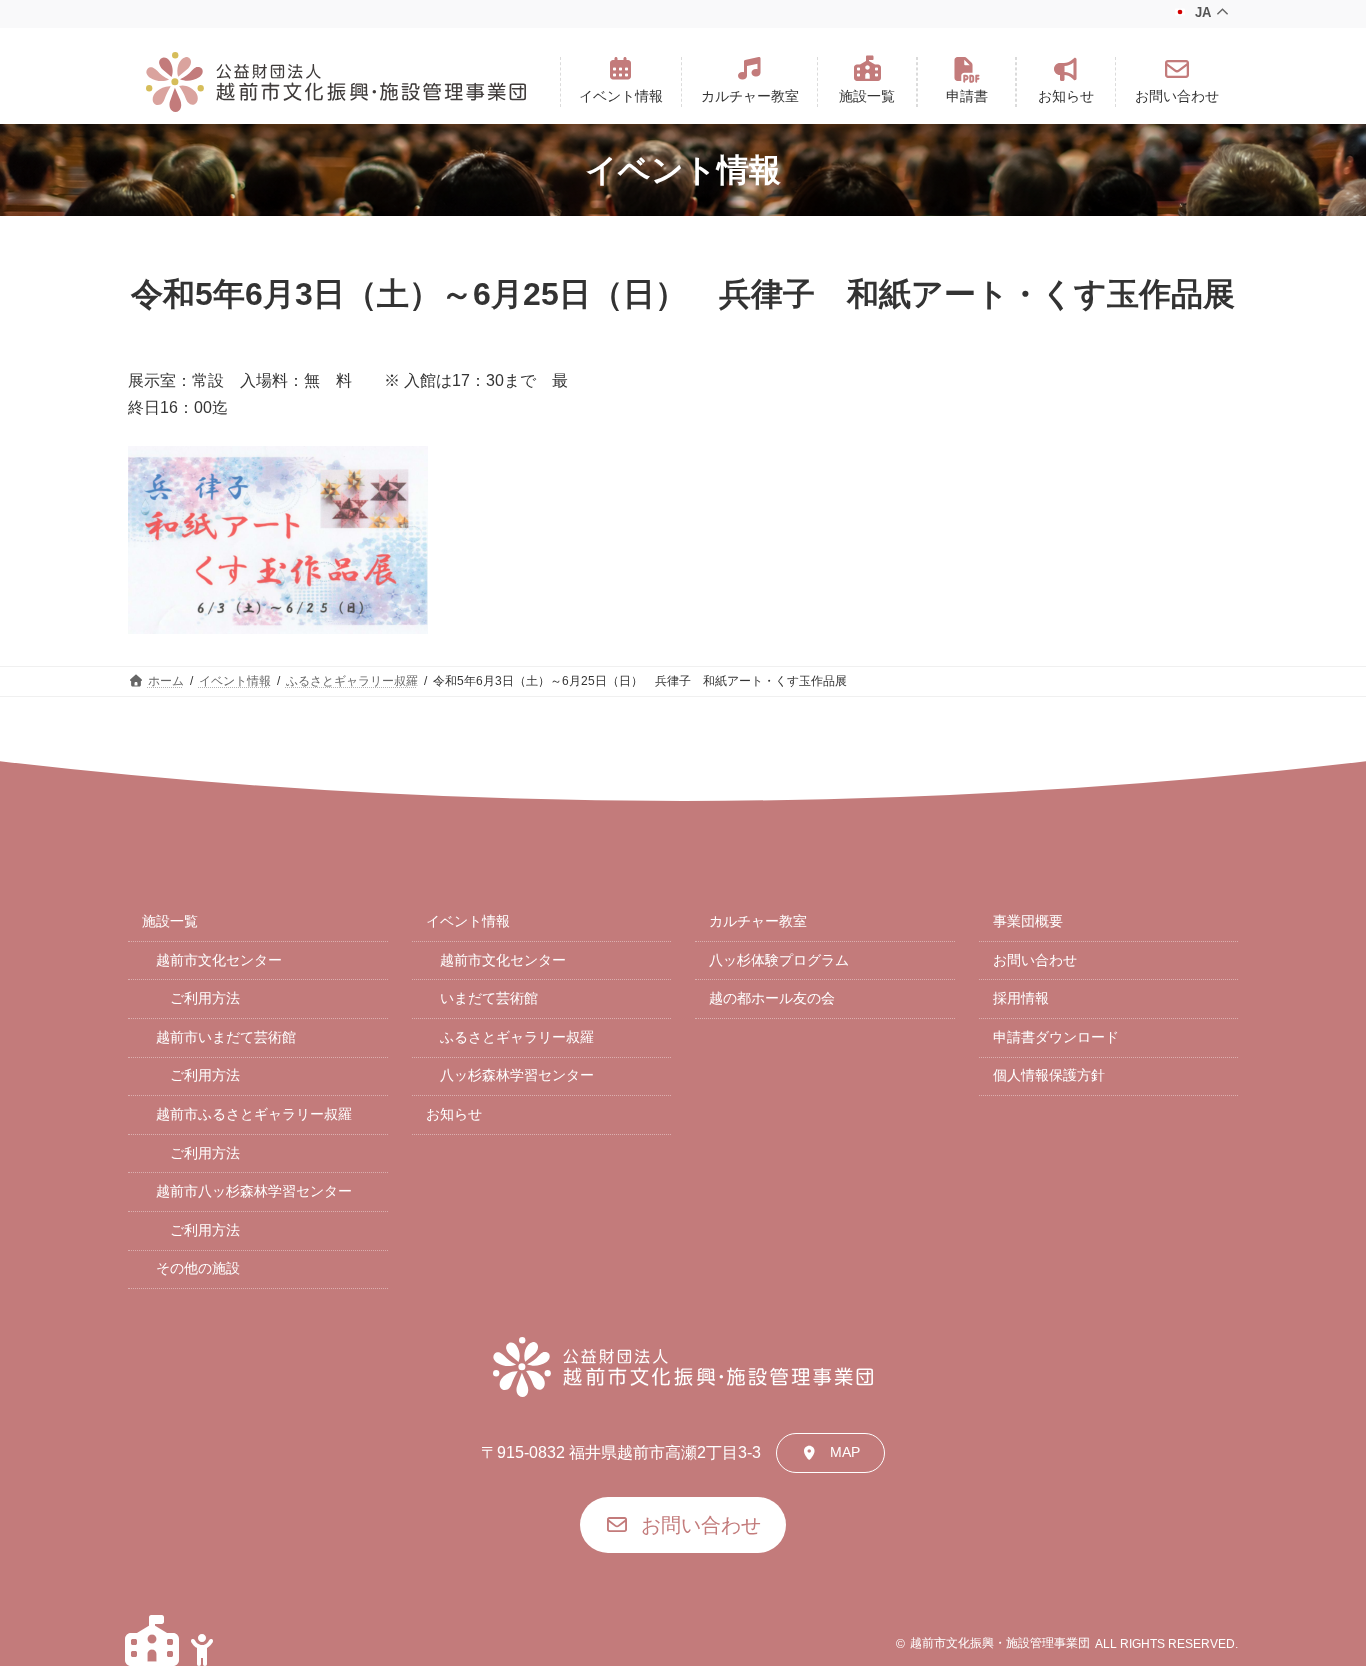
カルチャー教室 (758, 921)
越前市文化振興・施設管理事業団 (1000, 1643)
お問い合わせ (1035, 960)
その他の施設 (198, 1268)
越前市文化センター (219, 960)
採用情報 (1021, 998)
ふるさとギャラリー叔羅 (517, 1037)
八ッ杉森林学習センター (517, 1075)
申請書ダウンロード (1056, 1037)
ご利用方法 (205, 998)
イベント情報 (468, 921)
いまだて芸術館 (489, 998)
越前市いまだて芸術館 (226, 1037)
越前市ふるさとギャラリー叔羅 (254, 1114)
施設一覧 (170, 921)
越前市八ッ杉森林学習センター (254, 1191)
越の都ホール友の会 (772, 998)
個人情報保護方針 (1049, 1075)
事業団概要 (1028, 921)
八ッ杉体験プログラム (779, 960)
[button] (621, 82)
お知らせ (454, 1114)
